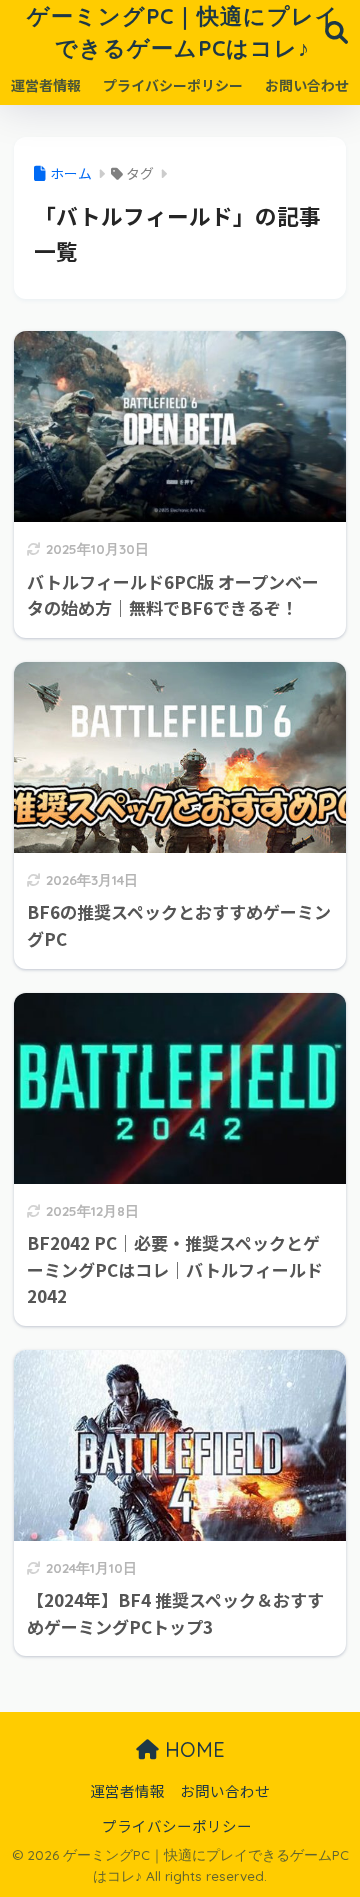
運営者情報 (46, 85)
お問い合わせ (307, 85)
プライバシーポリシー (173, 85)
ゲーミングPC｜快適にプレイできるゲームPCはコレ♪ (183, 31)
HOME (192, 1749)
